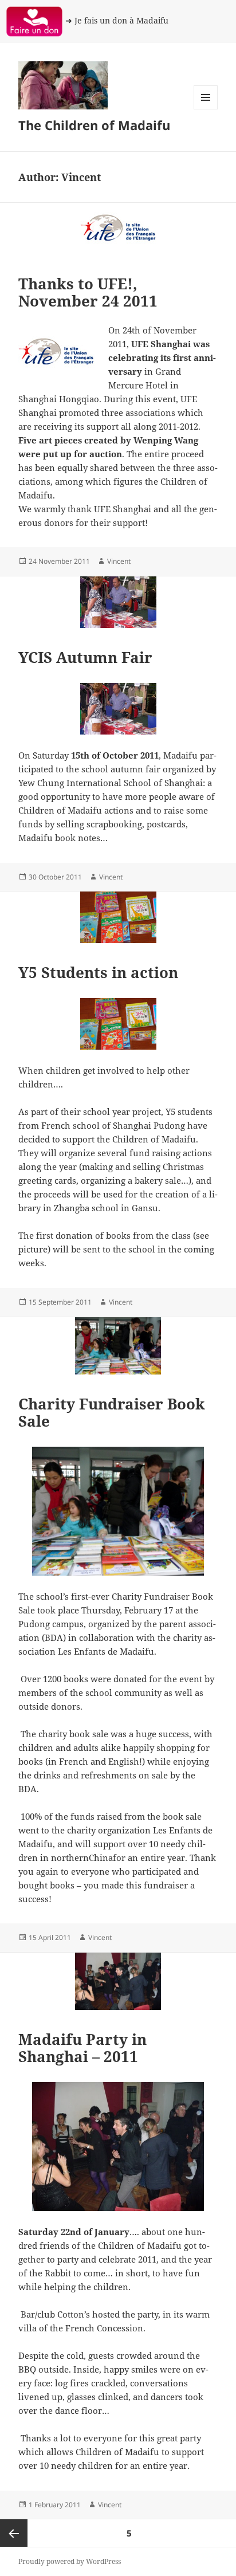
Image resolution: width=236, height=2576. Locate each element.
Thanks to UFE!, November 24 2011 (88, 292)
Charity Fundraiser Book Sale (112, 1412)
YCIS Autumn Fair (85, 657)
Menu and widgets (206, 109)
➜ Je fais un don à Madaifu (117, 20)
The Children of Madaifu (94, 125)
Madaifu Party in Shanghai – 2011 (82, 2048)
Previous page (14, 2533)
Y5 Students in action (98, 972)
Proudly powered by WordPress (70, 2561)
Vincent (119, 561)
